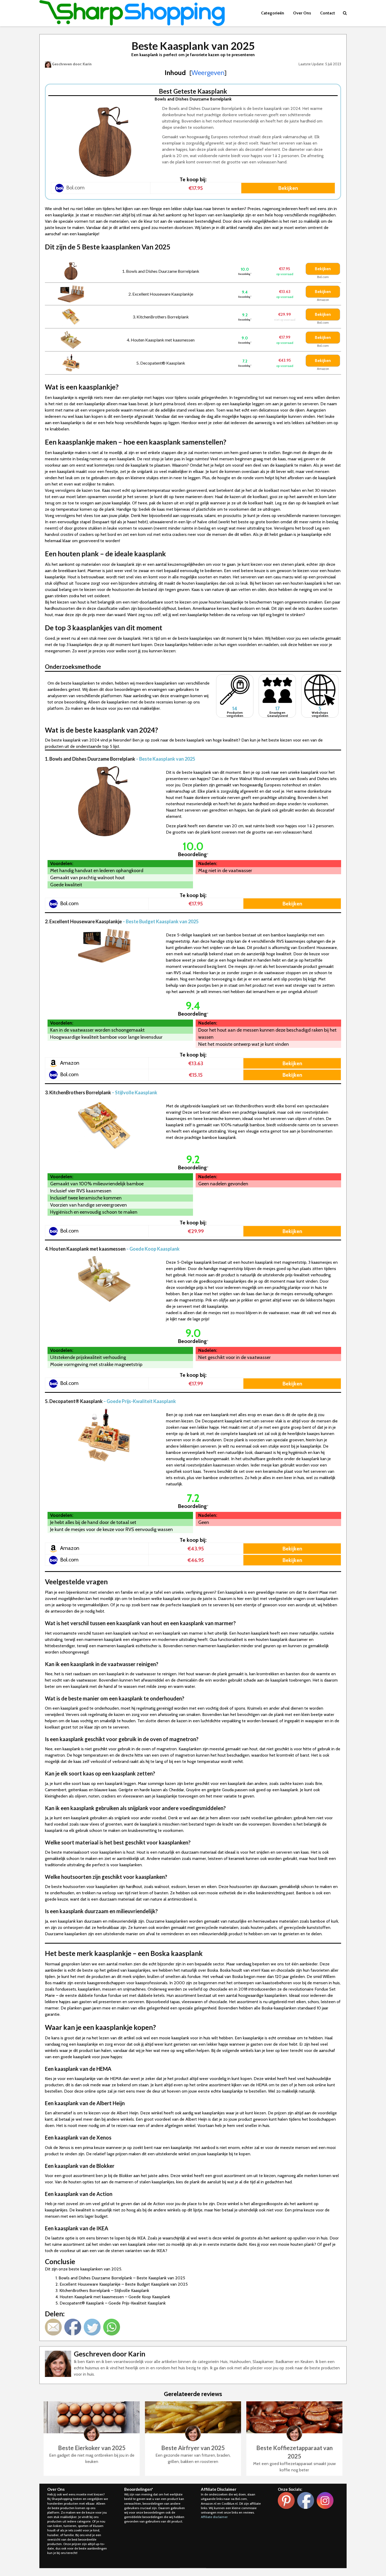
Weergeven (208, 73)
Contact (328, 13)
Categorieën (273, 13)
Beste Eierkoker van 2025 (92, 2448)
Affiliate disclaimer (214, 2517)
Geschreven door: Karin (71, 64)
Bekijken (288, 188)
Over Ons (302, 13)
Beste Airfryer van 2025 (193, 2448)
